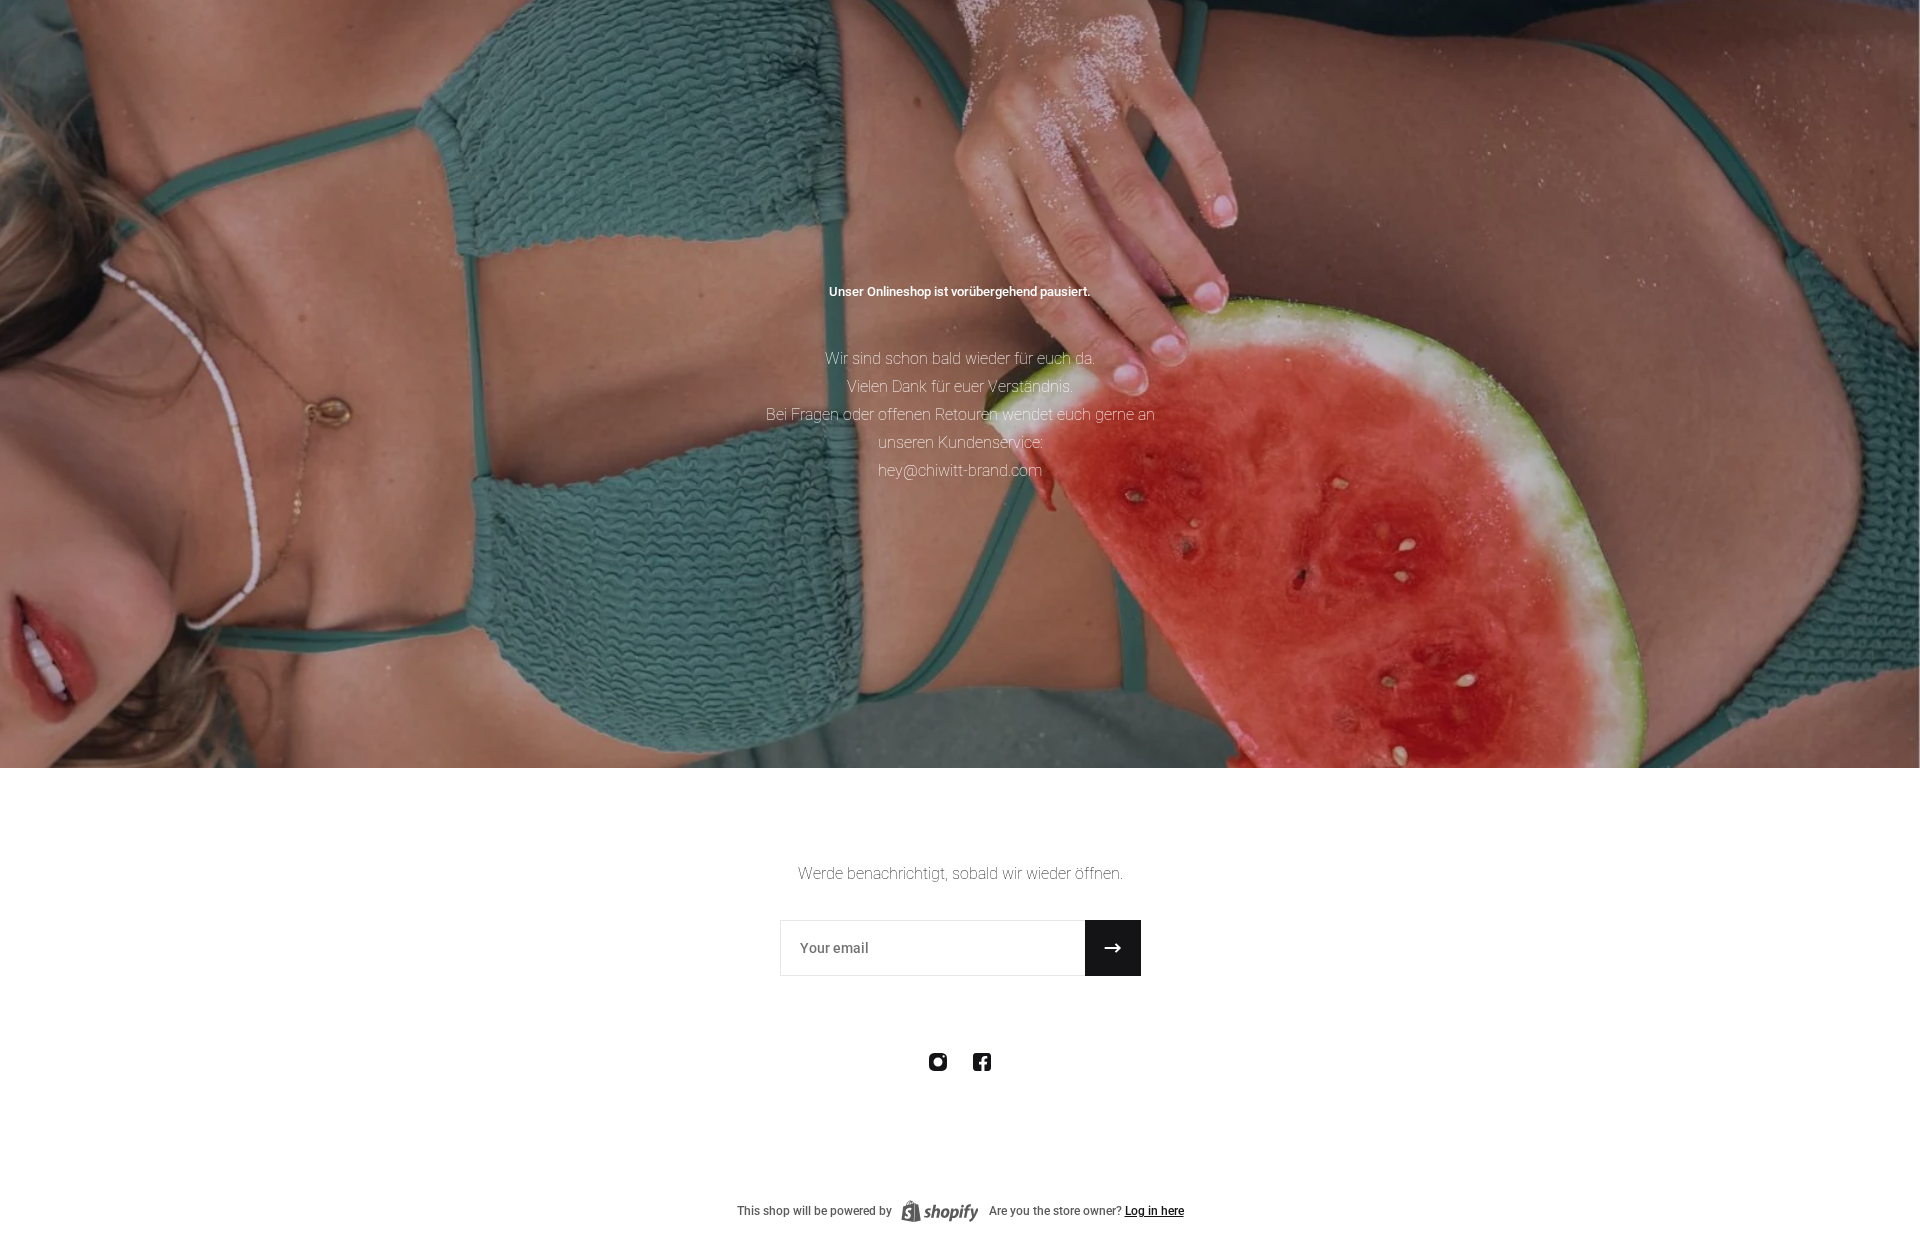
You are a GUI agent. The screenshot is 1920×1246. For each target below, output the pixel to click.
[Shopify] (940, 1211)
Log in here (1154, 1211)
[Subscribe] (1113, 948)
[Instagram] (938, 1062)
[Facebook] (982, 1062)
